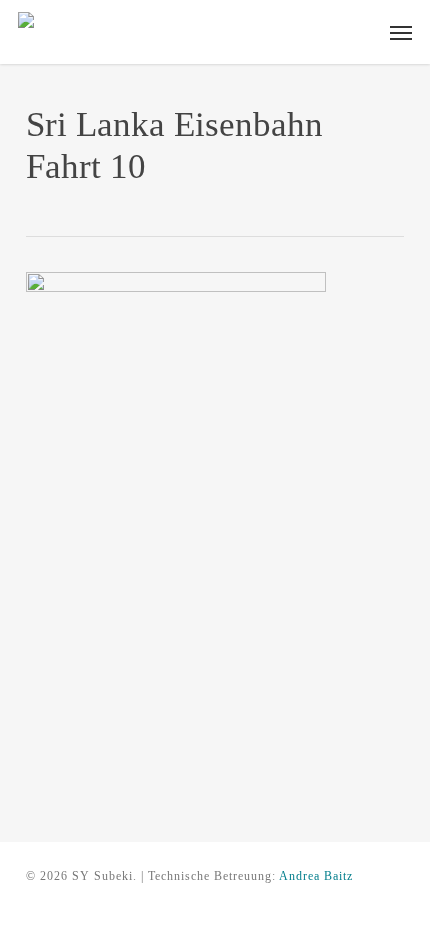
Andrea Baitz (316, 876)
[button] (401, 32)
